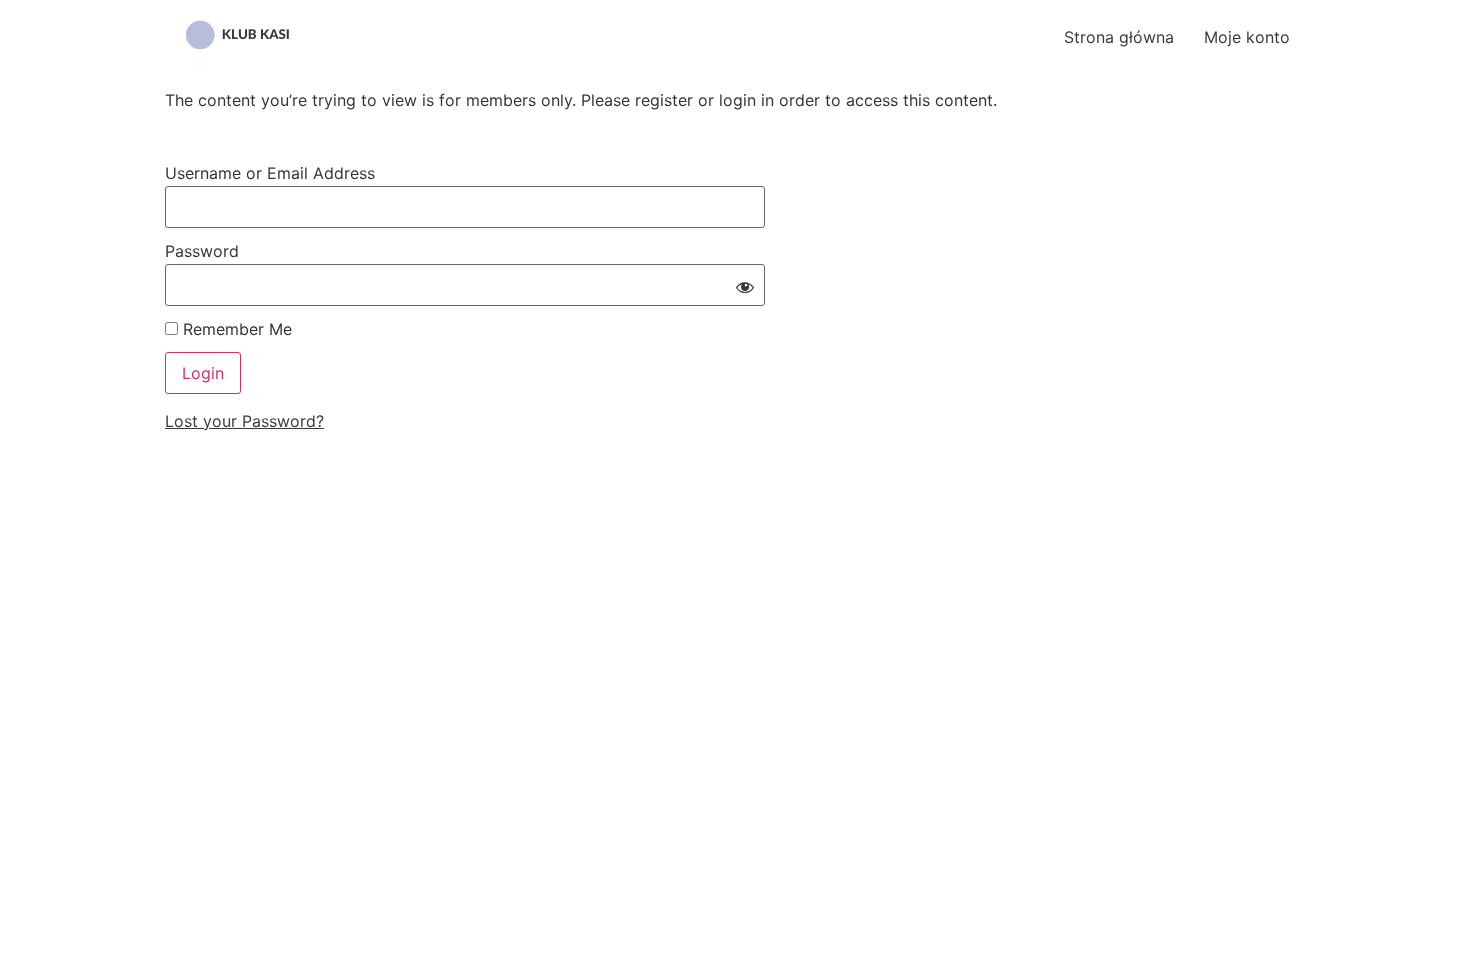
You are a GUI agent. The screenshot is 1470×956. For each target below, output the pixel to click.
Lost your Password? (244, 421)
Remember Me (235, 329)
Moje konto (1247, 37)
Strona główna (1119, 37)
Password (202, 251)
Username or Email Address (270, 173)
